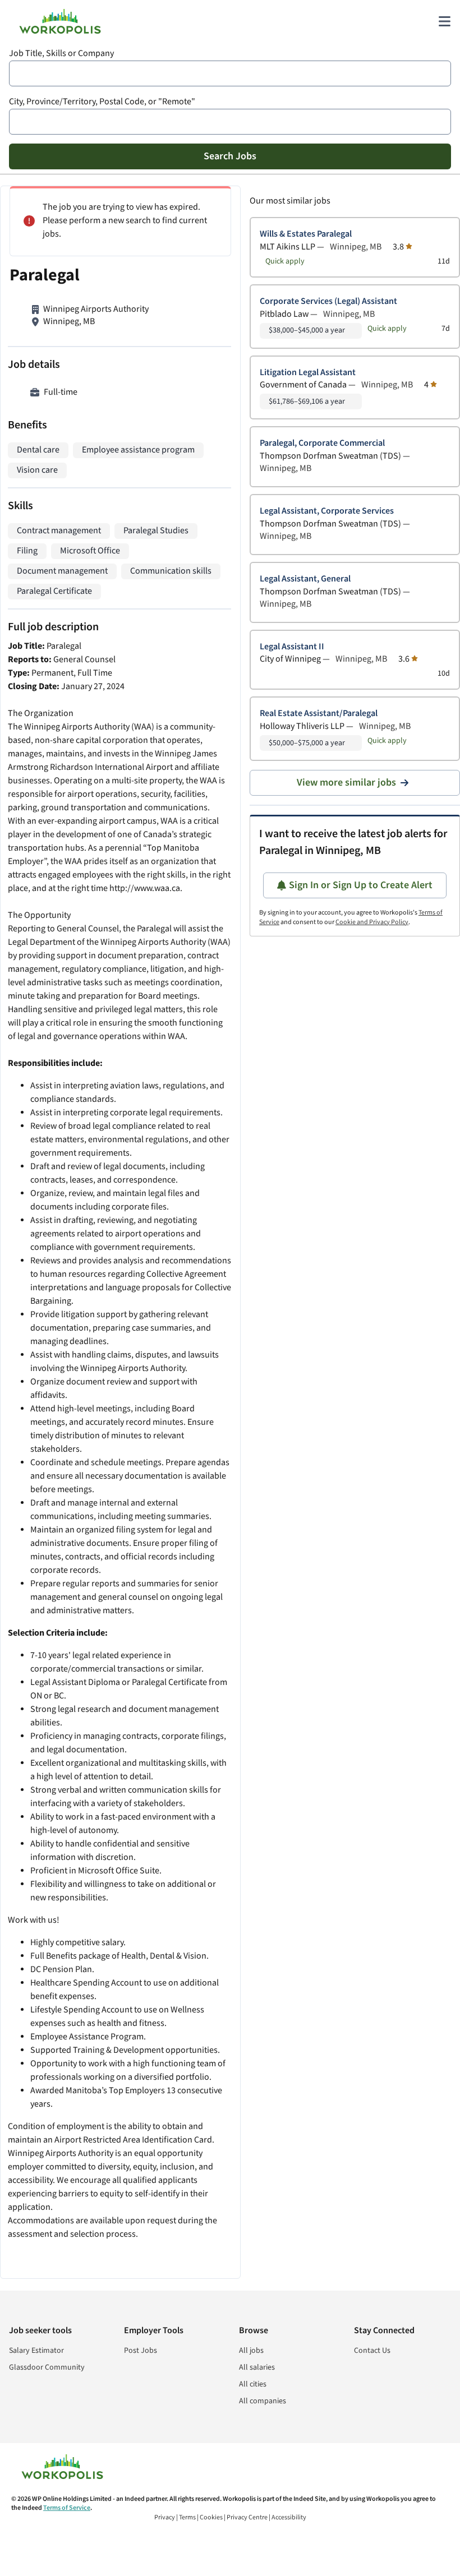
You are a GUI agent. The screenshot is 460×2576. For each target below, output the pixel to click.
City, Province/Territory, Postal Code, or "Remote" (102, 102)
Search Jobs (230, 156)
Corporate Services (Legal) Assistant (328, 301)
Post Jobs (141, 2351)
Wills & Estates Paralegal (306, 234)
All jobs (251, 2351)
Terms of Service (67, 2508)
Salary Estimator (36, 2351)
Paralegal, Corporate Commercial (322, 443)
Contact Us (372, 2351)
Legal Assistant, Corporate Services (327, 511)
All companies (263, 2401)
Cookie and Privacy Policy (372, 922)
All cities (253, 2384)
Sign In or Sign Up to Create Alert (361, 885)
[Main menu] (444, 21)
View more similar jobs (346, 783)
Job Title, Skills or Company (61, 54)
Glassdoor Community (47, 2367)
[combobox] (230, 73)
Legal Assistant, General (305, 579)
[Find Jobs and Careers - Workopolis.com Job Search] (60, 21)
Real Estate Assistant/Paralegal (319, 714)
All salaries (257, 2367)
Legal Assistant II (292, 647)
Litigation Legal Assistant (308, 373)
